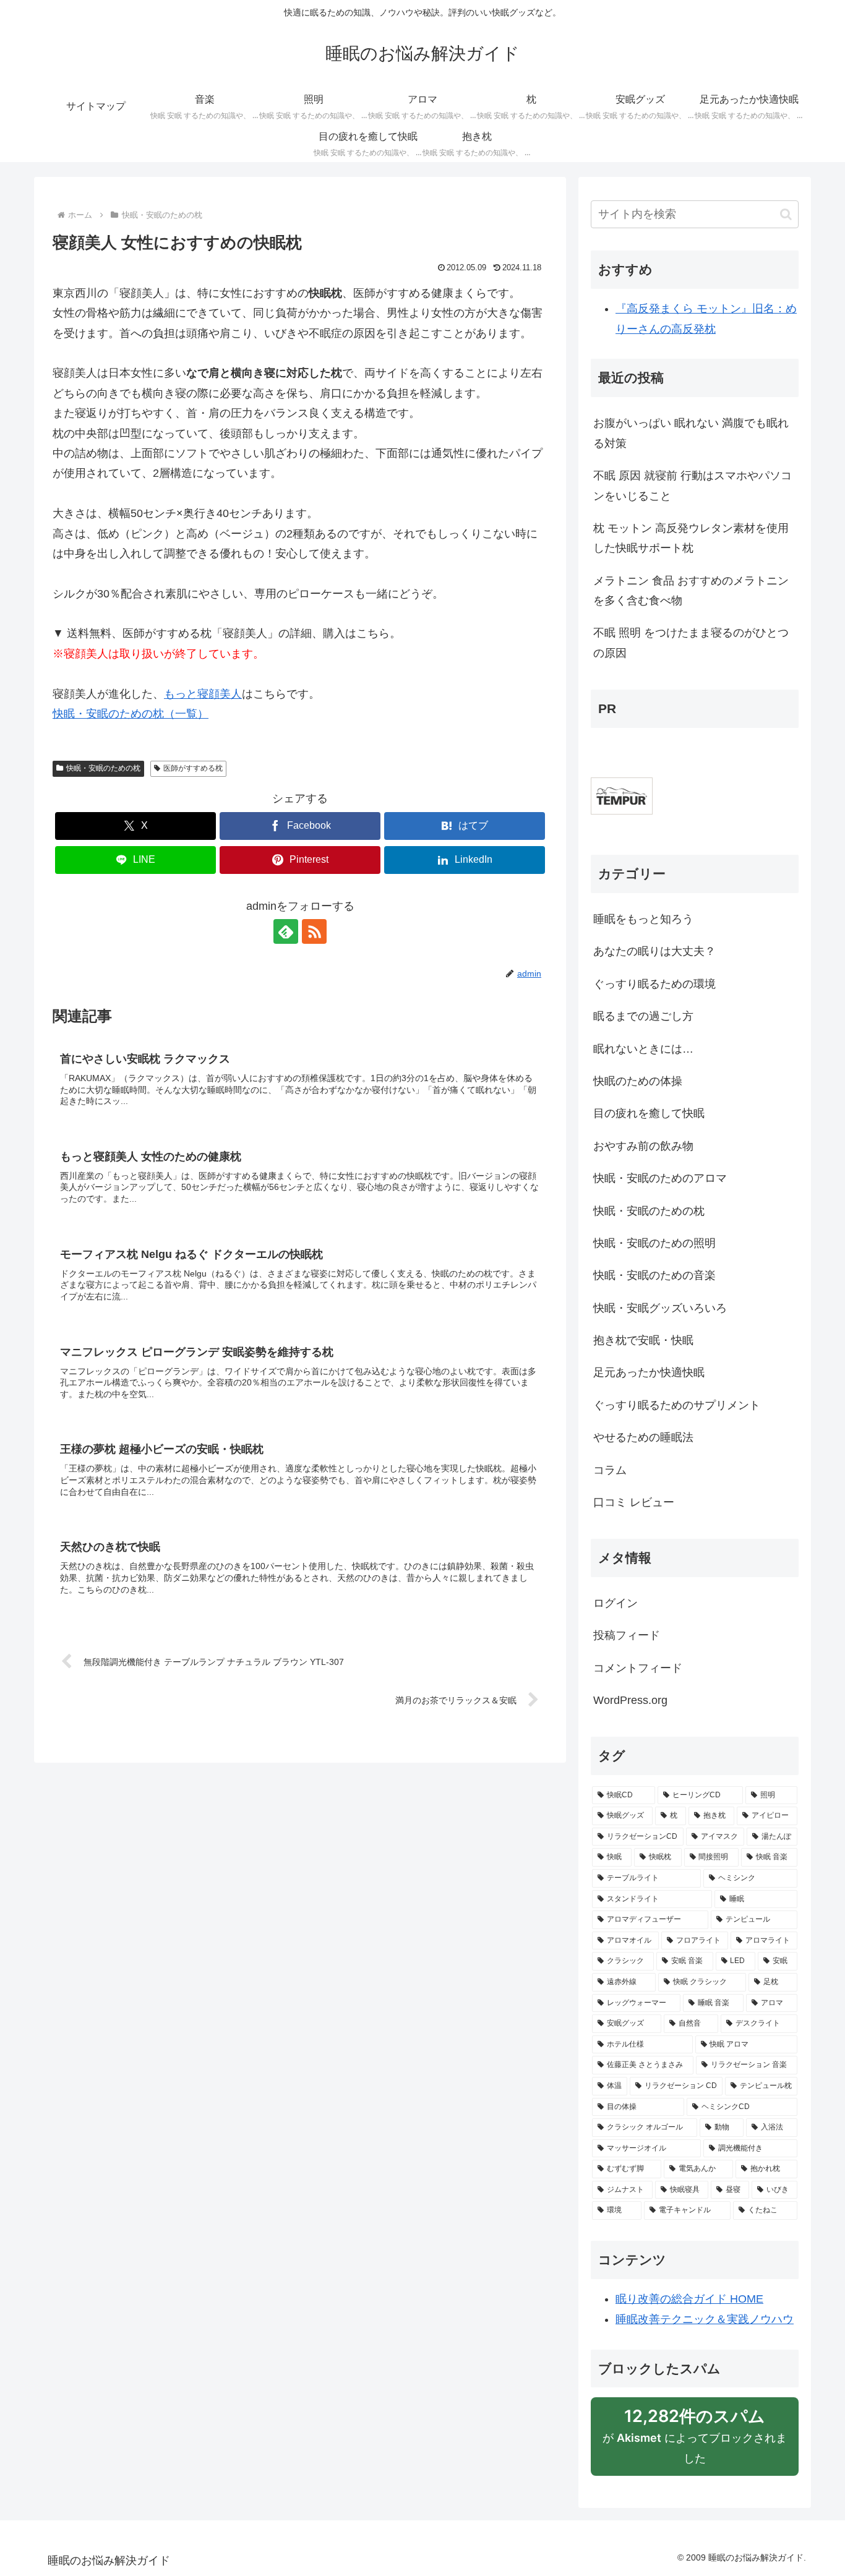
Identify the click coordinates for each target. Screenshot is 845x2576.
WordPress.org (630, 1700)
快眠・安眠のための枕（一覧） (131, 714)
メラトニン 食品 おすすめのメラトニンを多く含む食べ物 (691, 591)
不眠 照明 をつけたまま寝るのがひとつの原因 (691, 643)
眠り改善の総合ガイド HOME (689, 2299)
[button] (786, 214)
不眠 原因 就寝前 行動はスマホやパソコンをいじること (693, 486)
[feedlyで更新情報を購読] (286, 931)
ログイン (616, 1603)
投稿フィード (627, 1635)
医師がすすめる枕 (193, 768)
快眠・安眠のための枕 (103, 768)
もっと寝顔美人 (203, 694)
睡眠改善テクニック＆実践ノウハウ (705, 2319)
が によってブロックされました (695, 2441)
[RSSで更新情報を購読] (314, 931)
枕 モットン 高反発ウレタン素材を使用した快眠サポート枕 (691, 538)
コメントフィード (638, 1668)
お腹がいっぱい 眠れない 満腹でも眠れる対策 (691, 433)
